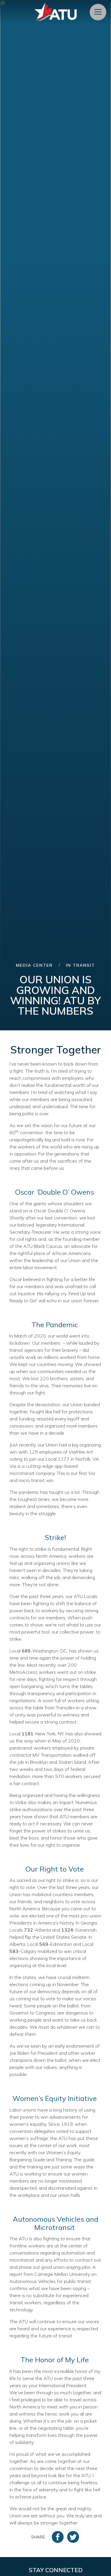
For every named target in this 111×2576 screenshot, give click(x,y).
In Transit (81, 965)
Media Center (34, 965)
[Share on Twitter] (73, 2537)
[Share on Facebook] (58, 2537)
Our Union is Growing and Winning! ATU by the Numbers (55, 995)
